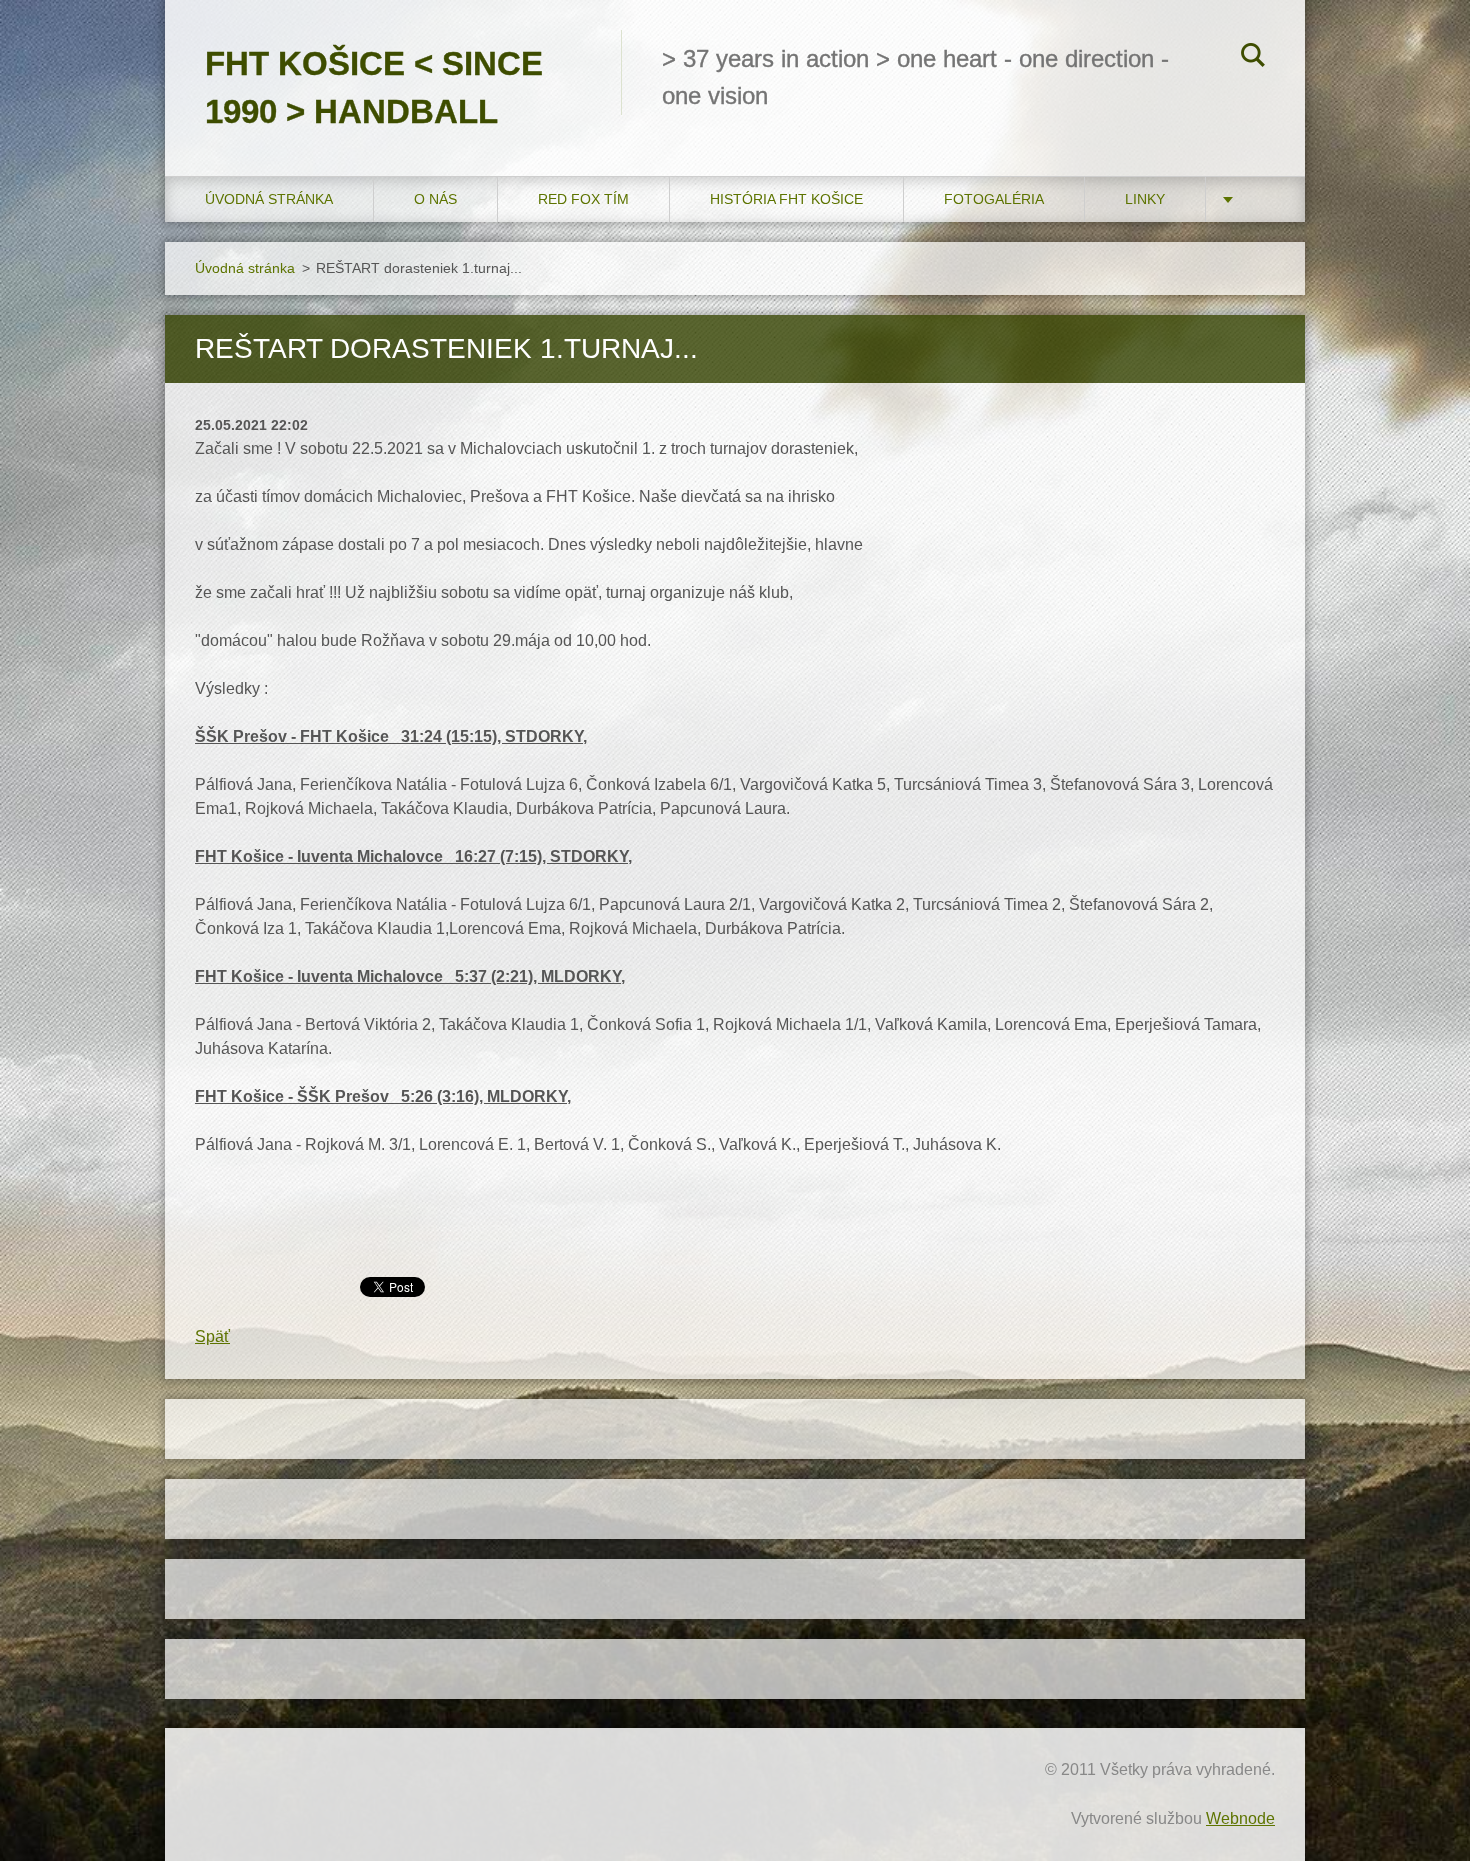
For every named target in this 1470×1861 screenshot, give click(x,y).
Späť (212, 1336)
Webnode (1240, 1818)
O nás (435, 199)
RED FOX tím (583, 199)
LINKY (1145, 199)
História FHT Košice (786, 199)
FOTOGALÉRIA (994, 199)
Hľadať (1253, 58)
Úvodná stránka (269, 199)
